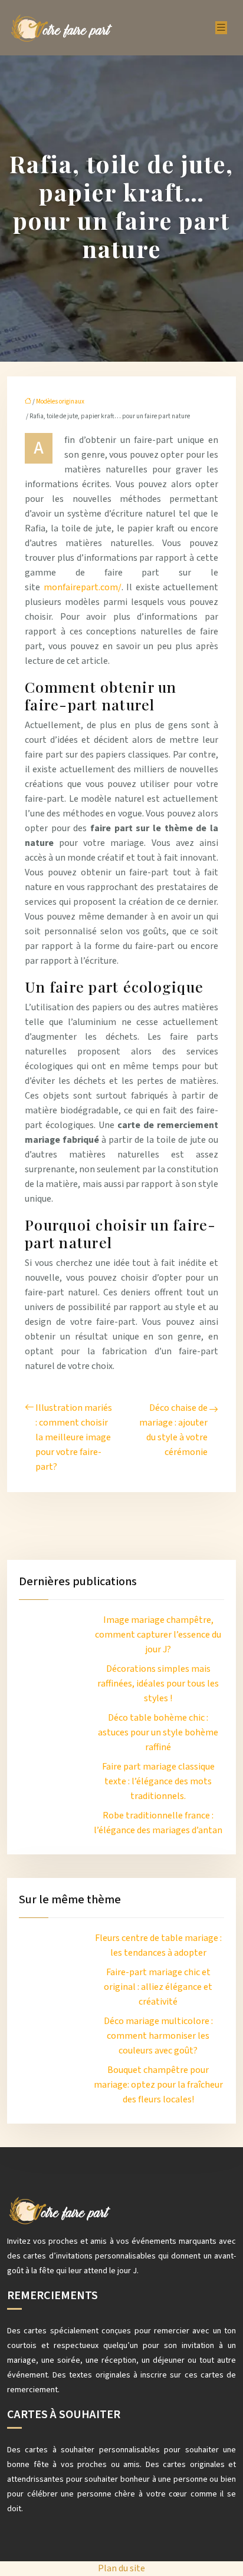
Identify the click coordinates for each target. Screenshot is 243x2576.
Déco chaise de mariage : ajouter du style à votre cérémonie (173, 1430)
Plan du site (121, 2568)
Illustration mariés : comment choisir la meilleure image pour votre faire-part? (74, 1437)
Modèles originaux (60, 401)
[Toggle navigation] (221, 28)
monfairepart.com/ (83, 587)
